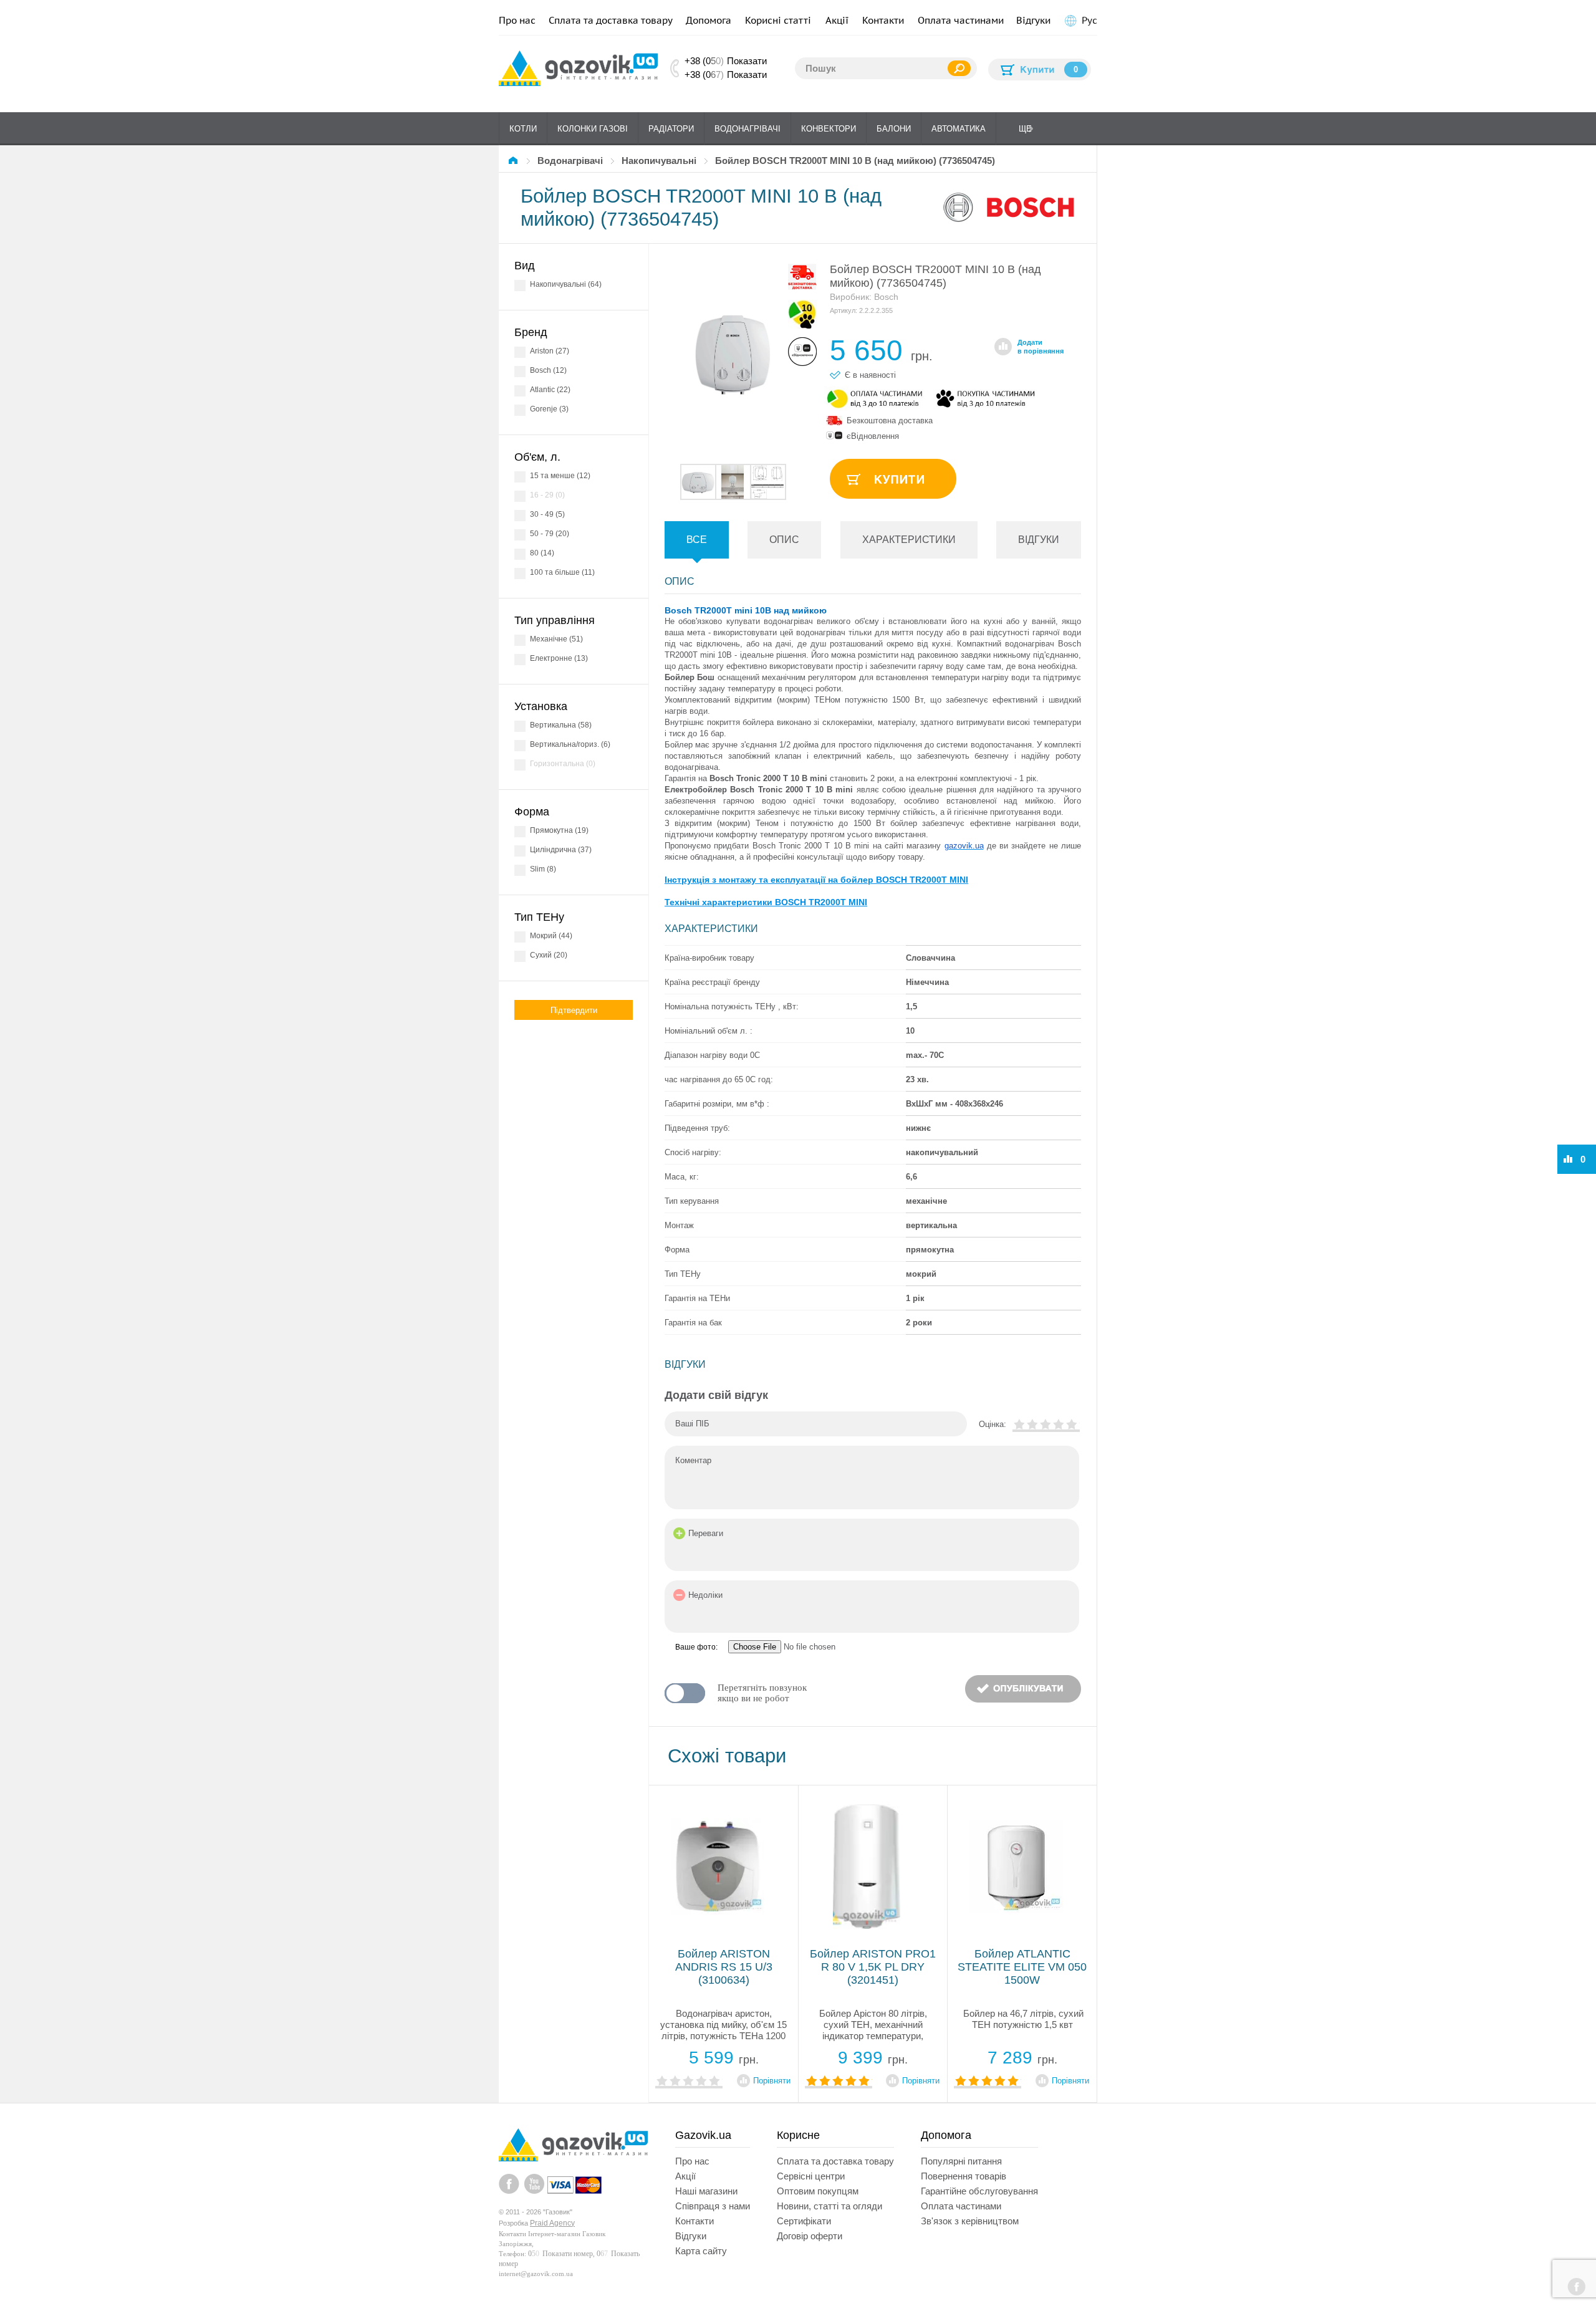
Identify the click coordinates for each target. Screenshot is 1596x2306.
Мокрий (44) (551, 936)
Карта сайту (701, 2251)
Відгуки (1033, 20)
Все (697, 540)
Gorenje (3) (549, 409)
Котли (523, 129)
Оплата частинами (961, 20)
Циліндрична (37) (561, 850)
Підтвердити (574, 1010)
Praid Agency (552, 2223)
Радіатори (671, 129)
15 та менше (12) (560, 476)
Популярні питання (961, 2161)
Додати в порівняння (1041, 347)
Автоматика (959, 129)
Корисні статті (778, 20)
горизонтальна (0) (563, 764)
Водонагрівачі (748, 129)
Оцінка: (993, 1424)
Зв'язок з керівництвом (970, 2221)
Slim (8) (543, 869)
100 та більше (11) (562, 572)
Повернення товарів (964, 2176)
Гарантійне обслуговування (979, 2191)
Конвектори (829, 129)
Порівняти (772, 2081)
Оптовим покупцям (818, 2191)
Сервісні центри (811, 2176)
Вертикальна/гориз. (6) (570, 744)
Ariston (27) (550, 351)
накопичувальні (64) (566, 284)
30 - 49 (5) (547, 514)
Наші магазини (706, 2191)
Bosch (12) (548, 370)
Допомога (709, 20)
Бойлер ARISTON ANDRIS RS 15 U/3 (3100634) (724, 1967)
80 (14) (542, 553)
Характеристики (909, 540)
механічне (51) (556, 639)
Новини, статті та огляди (829, 2206)
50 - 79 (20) (550, 534)
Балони (894, 129)
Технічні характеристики (766, 902)
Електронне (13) (559, 658)
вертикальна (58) (561, 725)
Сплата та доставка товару (611, 20)
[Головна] (515, 161)
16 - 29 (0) (547, 495)
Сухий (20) (549, 955)
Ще (1025, 129)
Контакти (883, 20)
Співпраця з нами (713, 2206)
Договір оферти (810, 2236)
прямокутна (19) (559, 830)
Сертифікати (804, 2221)
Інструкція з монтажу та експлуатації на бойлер (816, 880)
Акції (837, 20)
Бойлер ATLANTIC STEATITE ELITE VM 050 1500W (1022, 1967)
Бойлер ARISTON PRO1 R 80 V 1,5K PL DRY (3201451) (873, 1967)
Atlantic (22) (550, 390)
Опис (784, 540)
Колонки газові (593, 129)
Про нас (517, 20)
